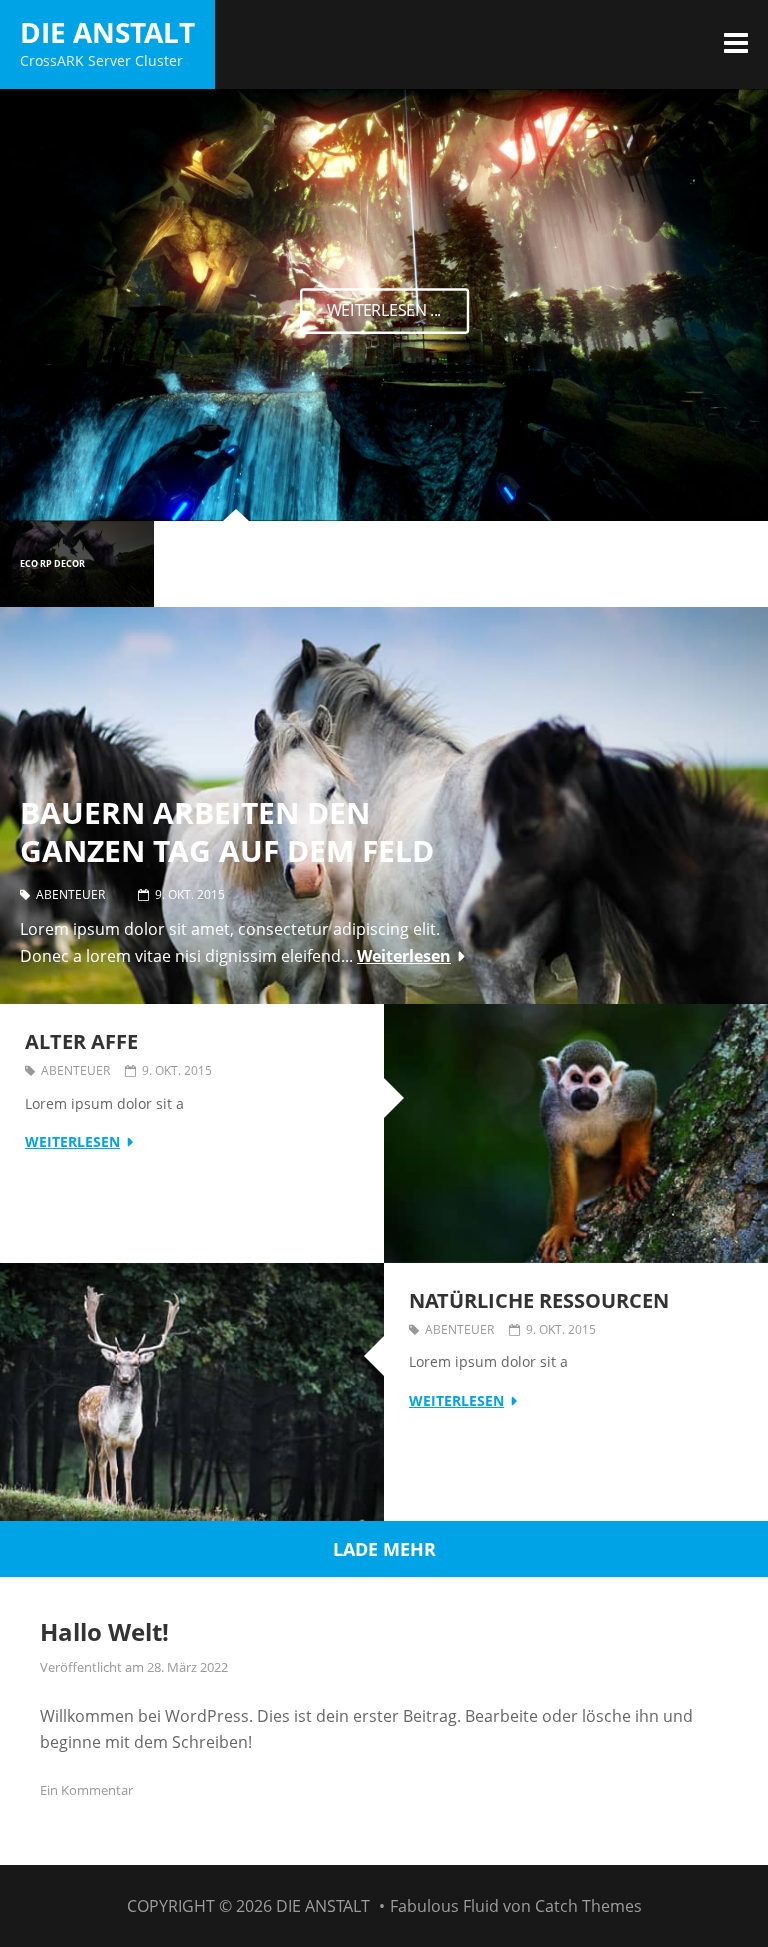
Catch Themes (588, 1906)
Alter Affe (81, 1042)
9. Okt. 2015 (190, 894)
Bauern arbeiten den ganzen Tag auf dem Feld (227, 832)
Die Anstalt (107, 32)
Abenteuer (70, 894)
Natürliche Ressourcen (539, 1301)
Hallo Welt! (104, 1631)
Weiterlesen (404, 956)
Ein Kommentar (86, 1790)
